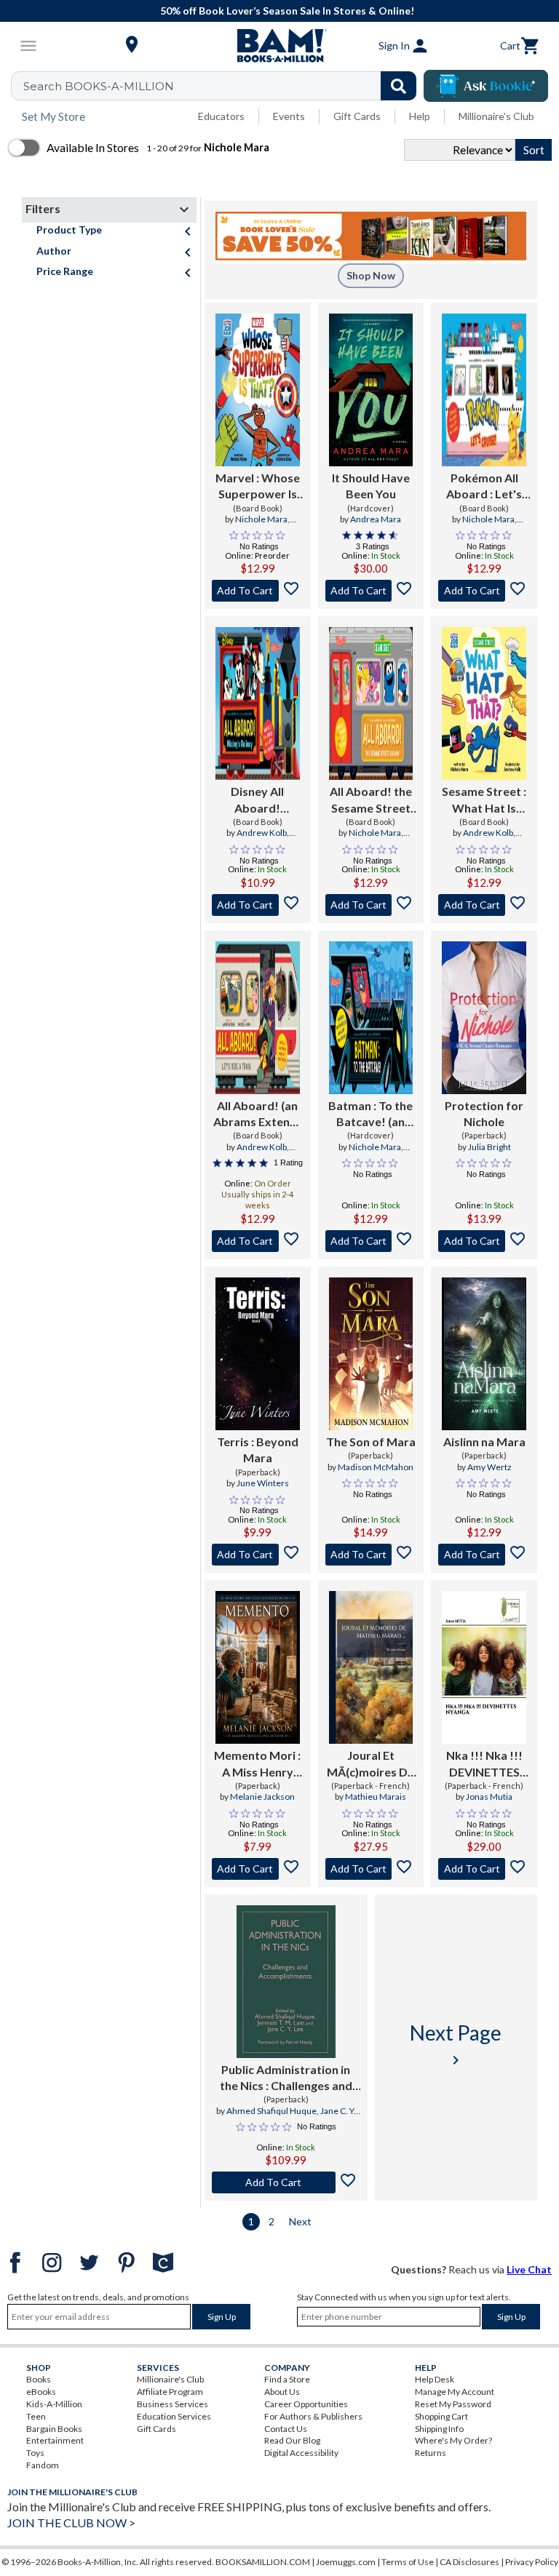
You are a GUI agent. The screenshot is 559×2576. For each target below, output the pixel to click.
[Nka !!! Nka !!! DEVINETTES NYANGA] (484, 1667)
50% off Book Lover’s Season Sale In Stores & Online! (287, 11)
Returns (431, 2453)
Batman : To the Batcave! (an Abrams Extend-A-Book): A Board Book (371, 1114)
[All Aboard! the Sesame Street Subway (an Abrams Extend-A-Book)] (371, 703)
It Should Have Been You (371, 486)
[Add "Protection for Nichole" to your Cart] (484, 1241)
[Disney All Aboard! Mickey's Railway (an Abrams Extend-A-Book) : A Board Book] (258, 703)
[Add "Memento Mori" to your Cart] (258, 1869)
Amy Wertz (489, 1467)
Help (420, 116)
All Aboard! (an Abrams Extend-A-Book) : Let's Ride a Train (257, 1114)
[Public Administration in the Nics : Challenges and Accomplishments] (286, 1982)
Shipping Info (439, 2429)
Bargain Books (54, 2429)
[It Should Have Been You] (371, 390)
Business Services (173, 2404)
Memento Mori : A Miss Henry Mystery (257, 1764)
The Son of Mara (371, 1441)
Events (289, 116)
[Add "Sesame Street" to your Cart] (484, 905)
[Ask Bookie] (486, 86)
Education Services (174, 2416)
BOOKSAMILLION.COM (263, 2562)
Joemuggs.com (346, 2562)
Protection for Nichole (484, 1113)
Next (300, 2221)
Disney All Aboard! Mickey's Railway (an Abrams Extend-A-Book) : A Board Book (257, 800)
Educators (221, 116)
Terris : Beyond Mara (258, 1450)
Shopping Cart (441, 2416)
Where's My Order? (453, 2440)
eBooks (41, 2392)
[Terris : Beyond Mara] (258, 1354)
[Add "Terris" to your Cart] (258, 1555)
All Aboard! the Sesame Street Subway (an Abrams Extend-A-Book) (371, 800)
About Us (282, 2392)
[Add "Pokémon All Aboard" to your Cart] (484, 591)
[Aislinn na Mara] (484, 1354)
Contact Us (286, 2429)
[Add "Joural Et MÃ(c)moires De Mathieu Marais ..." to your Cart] (371, 1869)
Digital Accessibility (301, 2453)
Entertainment (55, 2440)
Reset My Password (453, 2404)
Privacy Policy (532, 2562)
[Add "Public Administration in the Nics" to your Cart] (286, 2182)
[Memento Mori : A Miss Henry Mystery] (258, 1667)
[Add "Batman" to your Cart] (371, 1241)
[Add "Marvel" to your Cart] (258, 591)
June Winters (263, 1483)
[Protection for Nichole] (484, 1018)
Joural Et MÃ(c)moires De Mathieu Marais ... (370, 1764)
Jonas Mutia (489, 1797)
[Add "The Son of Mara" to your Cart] (371, 1555)
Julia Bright (489, 1147)
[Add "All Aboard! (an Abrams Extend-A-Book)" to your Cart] (258, 1241)
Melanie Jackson (262, 1797)
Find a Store (287, 2379)
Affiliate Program (170, 2392)
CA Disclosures (469, 2562)
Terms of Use (408, 2562)
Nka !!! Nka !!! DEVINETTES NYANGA (484, 1764)
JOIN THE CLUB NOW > (71, 2523)
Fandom (43, 2465)
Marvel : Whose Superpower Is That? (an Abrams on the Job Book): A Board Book (258, 487)
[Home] (279, 46)
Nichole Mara (261, 519)
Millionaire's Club (496, 116)
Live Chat (529, 2269)
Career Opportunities (306, 2404)
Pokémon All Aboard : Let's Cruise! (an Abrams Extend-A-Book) (484, 487)
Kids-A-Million (54, 2404)
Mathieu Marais (376, 1797)
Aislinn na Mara (484, 1441)
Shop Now (371, 275)
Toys (35, 2453)
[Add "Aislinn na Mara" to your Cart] (484, 1555)
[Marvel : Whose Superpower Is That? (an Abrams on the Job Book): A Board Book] (258, 390)
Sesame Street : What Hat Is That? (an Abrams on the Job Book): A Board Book (484, 800)
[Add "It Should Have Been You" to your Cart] (371, 591)
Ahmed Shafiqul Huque (271, 2111)
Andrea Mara (376, 519)
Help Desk (435, 2379)
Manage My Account (455, 2392)
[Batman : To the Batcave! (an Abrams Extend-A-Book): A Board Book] (371, 1018)
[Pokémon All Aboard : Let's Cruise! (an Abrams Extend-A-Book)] (484, 390)
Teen (36, 2416)
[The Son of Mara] (371, 1354)
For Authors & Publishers (313, 2416)
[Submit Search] (399, 86)
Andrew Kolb (262, 833)
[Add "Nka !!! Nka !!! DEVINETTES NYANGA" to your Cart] (484, 1869)
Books (39, 2379)
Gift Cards (357, 116)
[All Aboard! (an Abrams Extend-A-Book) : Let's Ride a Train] (258, 1018)
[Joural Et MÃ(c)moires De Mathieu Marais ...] (371, 1667)
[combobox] (223, 86)
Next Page (456, 2045)
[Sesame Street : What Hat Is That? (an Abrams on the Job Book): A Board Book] (484, 703)
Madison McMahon (376, 1467)
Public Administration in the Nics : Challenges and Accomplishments (286, 2078)
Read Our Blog (292, 2440)
